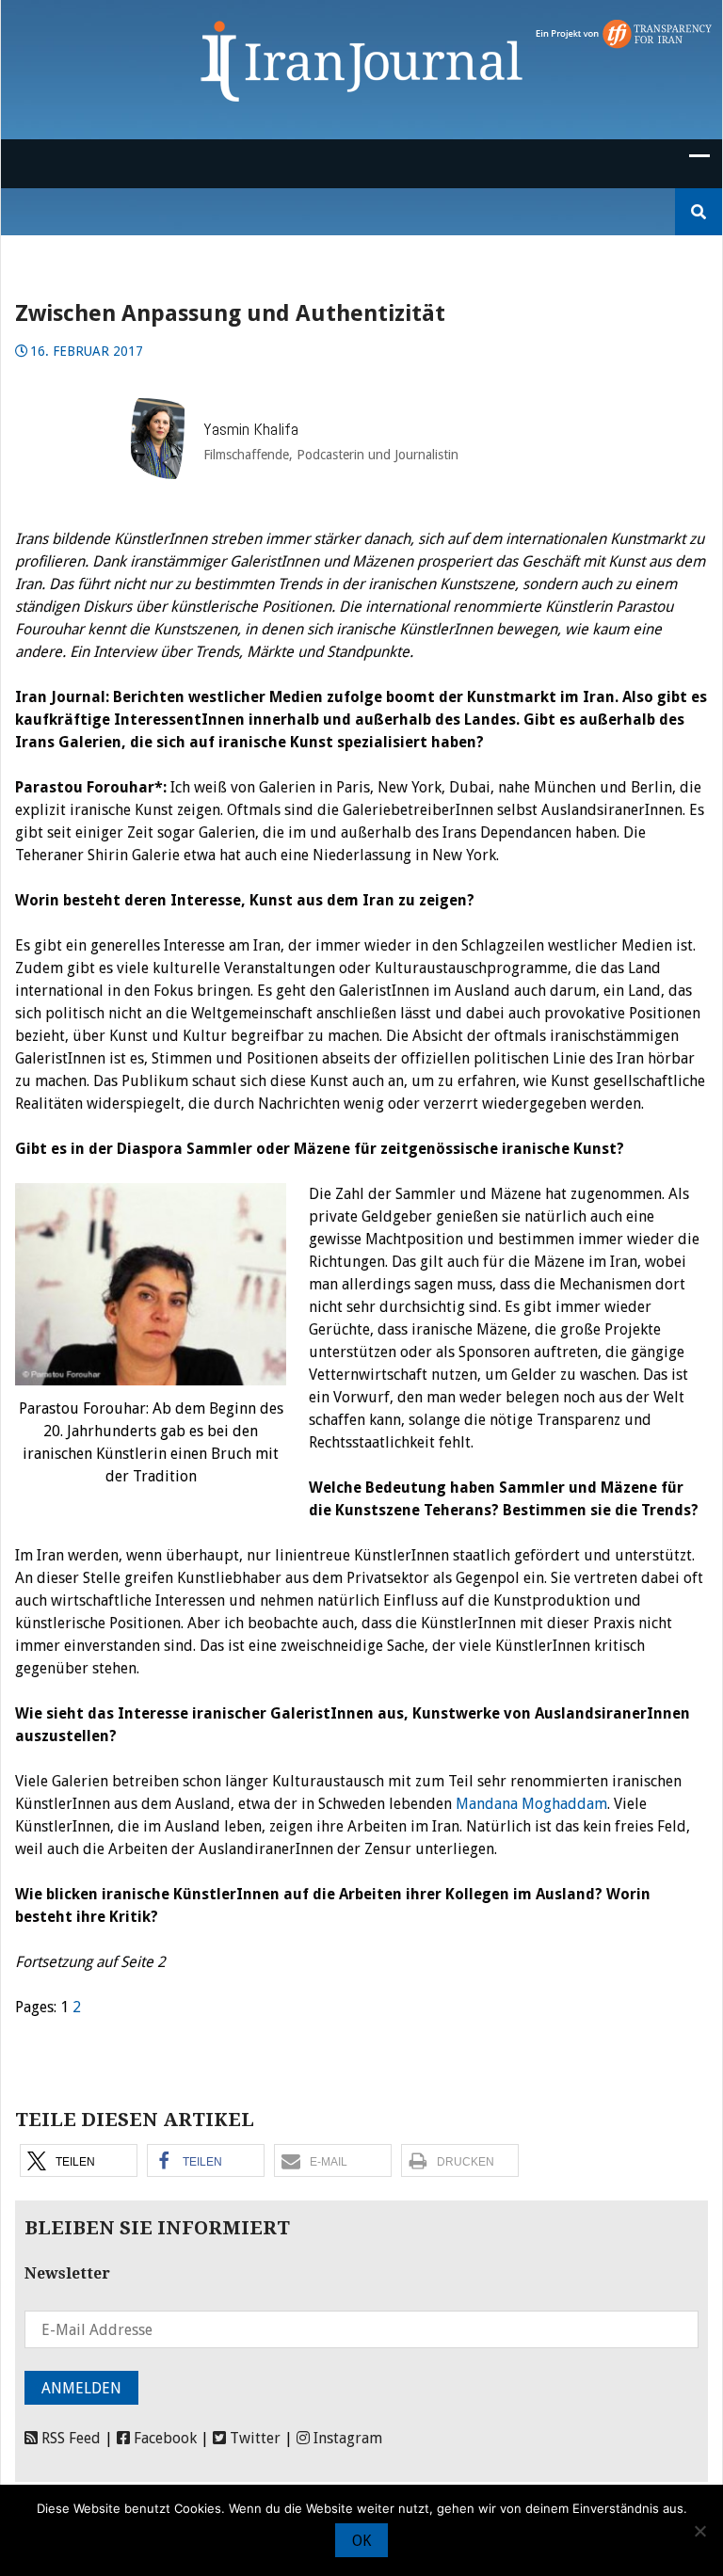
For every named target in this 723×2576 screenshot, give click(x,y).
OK (361, 2541)
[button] (79, 2160)
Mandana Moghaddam (531, 1804)
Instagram (346, 2438)
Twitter (253, 2438)
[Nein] (699, 2531)
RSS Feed (69, 2438)
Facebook (163, 2438)
